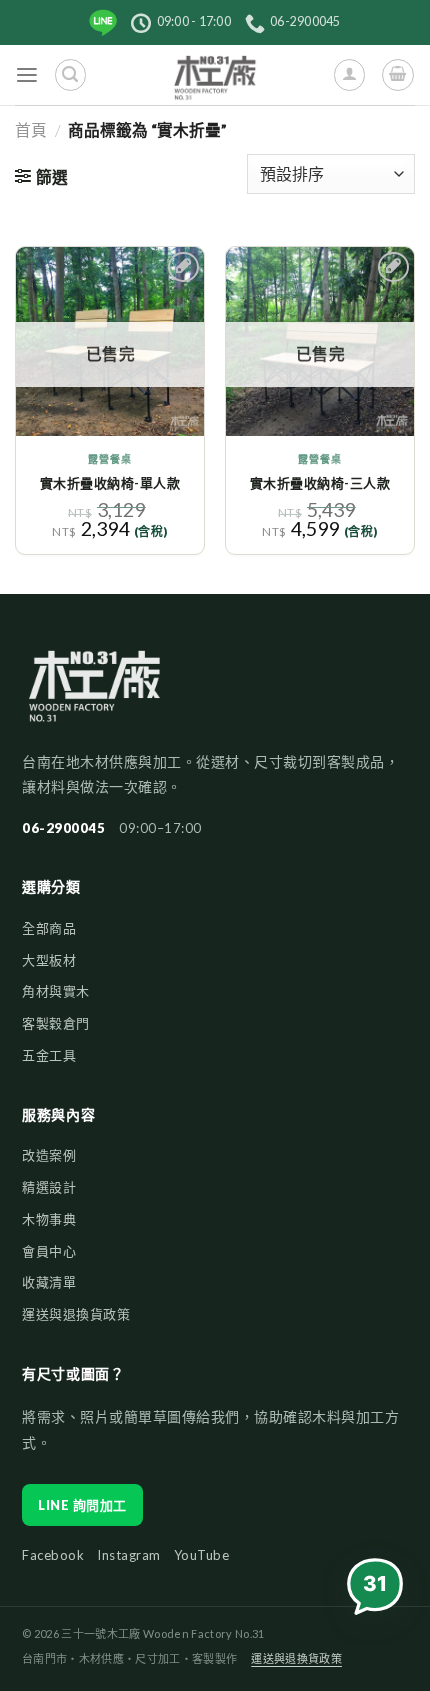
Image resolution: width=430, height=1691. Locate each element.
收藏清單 (49, 1282)
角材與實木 (56, 991)
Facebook (53, 1555)
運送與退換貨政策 (76, 1314)
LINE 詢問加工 (82, 1505)
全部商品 (49, 928)
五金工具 (49, 1055)
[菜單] (27, 75)
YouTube (202, 1555)
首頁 (31, 130)
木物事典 (49, 1219)
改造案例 (49, 1155)
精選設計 (49, 1187)
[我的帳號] (349, 74)
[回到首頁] (94, 696)
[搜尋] (70, 74)
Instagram (129, 1555)
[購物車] (397, 74)
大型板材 (49, 960)
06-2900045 (63, 828)
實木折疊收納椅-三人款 (320, 483)
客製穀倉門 (56, 1023)
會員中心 (49, 1251)
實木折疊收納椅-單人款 (110, 483)
